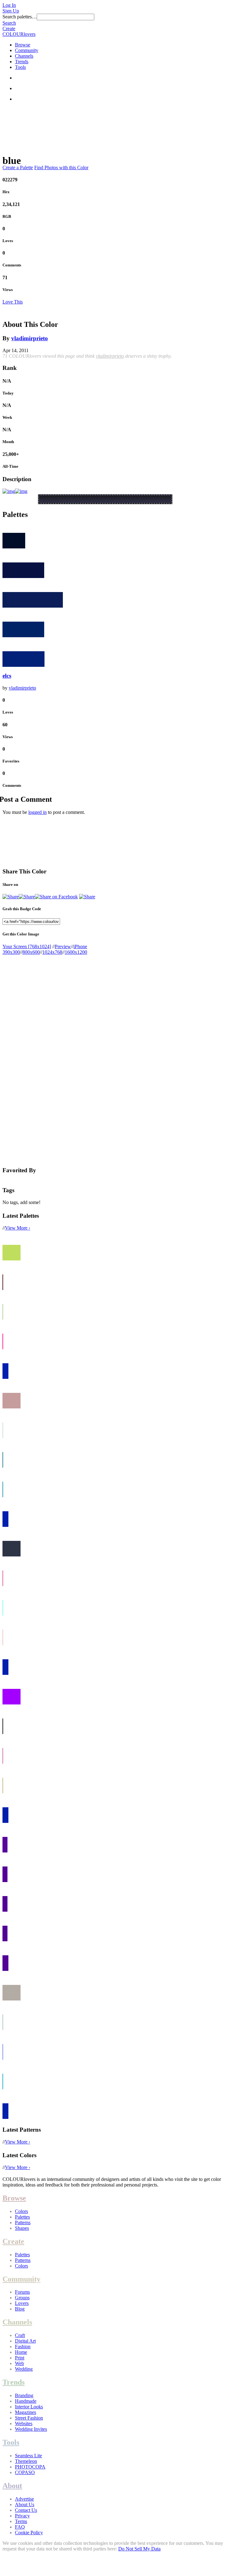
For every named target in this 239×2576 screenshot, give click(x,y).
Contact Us (26, 2510)
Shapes (22, 2228)
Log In (9, 5)
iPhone (80, 946)
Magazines (26, 2412)
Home (21, 2352)
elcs (7, 676)
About (12, 2486)
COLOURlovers (19, 34)
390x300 (11, 952)
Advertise (24, 2499)
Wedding (24, 2369)
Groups (22, 2298)
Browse (23, 45)
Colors (21, 2211)
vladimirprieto (30, 338)
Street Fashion (29, 2418)
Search (9, 23)
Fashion (23, 2347)
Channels (24, 56)
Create (9, 29)
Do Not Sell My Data (139, 2549)
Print (20, 2358)
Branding (24, 2395)
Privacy (22, 2516)
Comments (12, 265)
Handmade (26, 2401)
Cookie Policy (29, 2533)
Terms (21, 2521)
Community (27, 50)
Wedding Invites (31, 2429)
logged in (37, 812)
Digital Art (25, 2341)
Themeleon (26, 2461)
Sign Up (11, 11)
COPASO (25, 2472)
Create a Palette (18, 167)
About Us (25, 2504)
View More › (18, 1228)
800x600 (31, 952)
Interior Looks (29, 2407)
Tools (20, 67)
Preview (63, 946)
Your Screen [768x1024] (27, 946)
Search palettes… (20, 17)
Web (19, 2363)
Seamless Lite (28, 2456)
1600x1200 (76, 952)
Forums (22, 2292)
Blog (20, 2309)
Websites (24, 2423)
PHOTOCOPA (30, 2467)
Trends (22, 62)
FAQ (20, 2527)
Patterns (23, 2222)
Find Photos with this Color (61, 167)
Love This (13, 302)
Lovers (22, 2303)
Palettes (22, 2217)
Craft (20, 2335)
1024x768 (52, 952)
